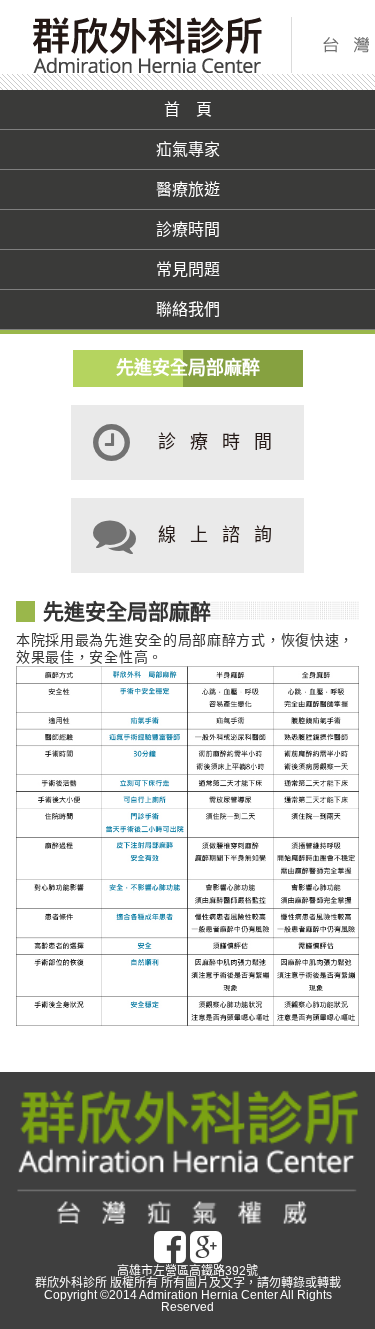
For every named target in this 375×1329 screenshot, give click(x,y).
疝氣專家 (188, 149)
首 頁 (188, 109)
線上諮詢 (222, 535)
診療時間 (188, 229)
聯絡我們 (188, 309)
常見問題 (188, 269)
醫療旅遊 (188, 189)
